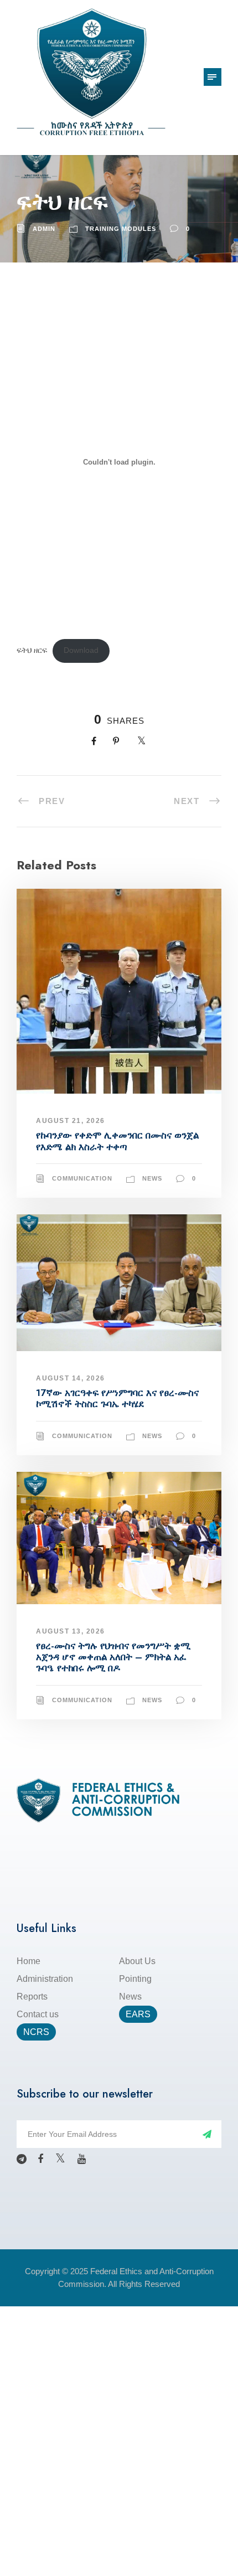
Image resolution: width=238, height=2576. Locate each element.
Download (81, 650)
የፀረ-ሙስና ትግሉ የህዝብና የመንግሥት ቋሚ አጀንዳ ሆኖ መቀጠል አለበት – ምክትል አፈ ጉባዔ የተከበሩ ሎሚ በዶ (113, 1657)
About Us (137, 1961)
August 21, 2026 (71, 1121)
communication (82, 1178)
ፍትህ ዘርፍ (32, 650)
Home (29, 1961)
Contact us (38, 2014)
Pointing (135, 1979)
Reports (32, 1997)
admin (44, 229)
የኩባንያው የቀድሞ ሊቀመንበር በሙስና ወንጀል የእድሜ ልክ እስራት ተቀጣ (117, 1141)
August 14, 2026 (71, 1378)
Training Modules (121, 229)
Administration (45, 1979)
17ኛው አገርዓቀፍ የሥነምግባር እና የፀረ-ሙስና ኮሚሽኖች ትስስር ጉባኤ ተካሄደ (117, 1398)
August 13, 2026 (71, 1631)
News (152, 1178)
